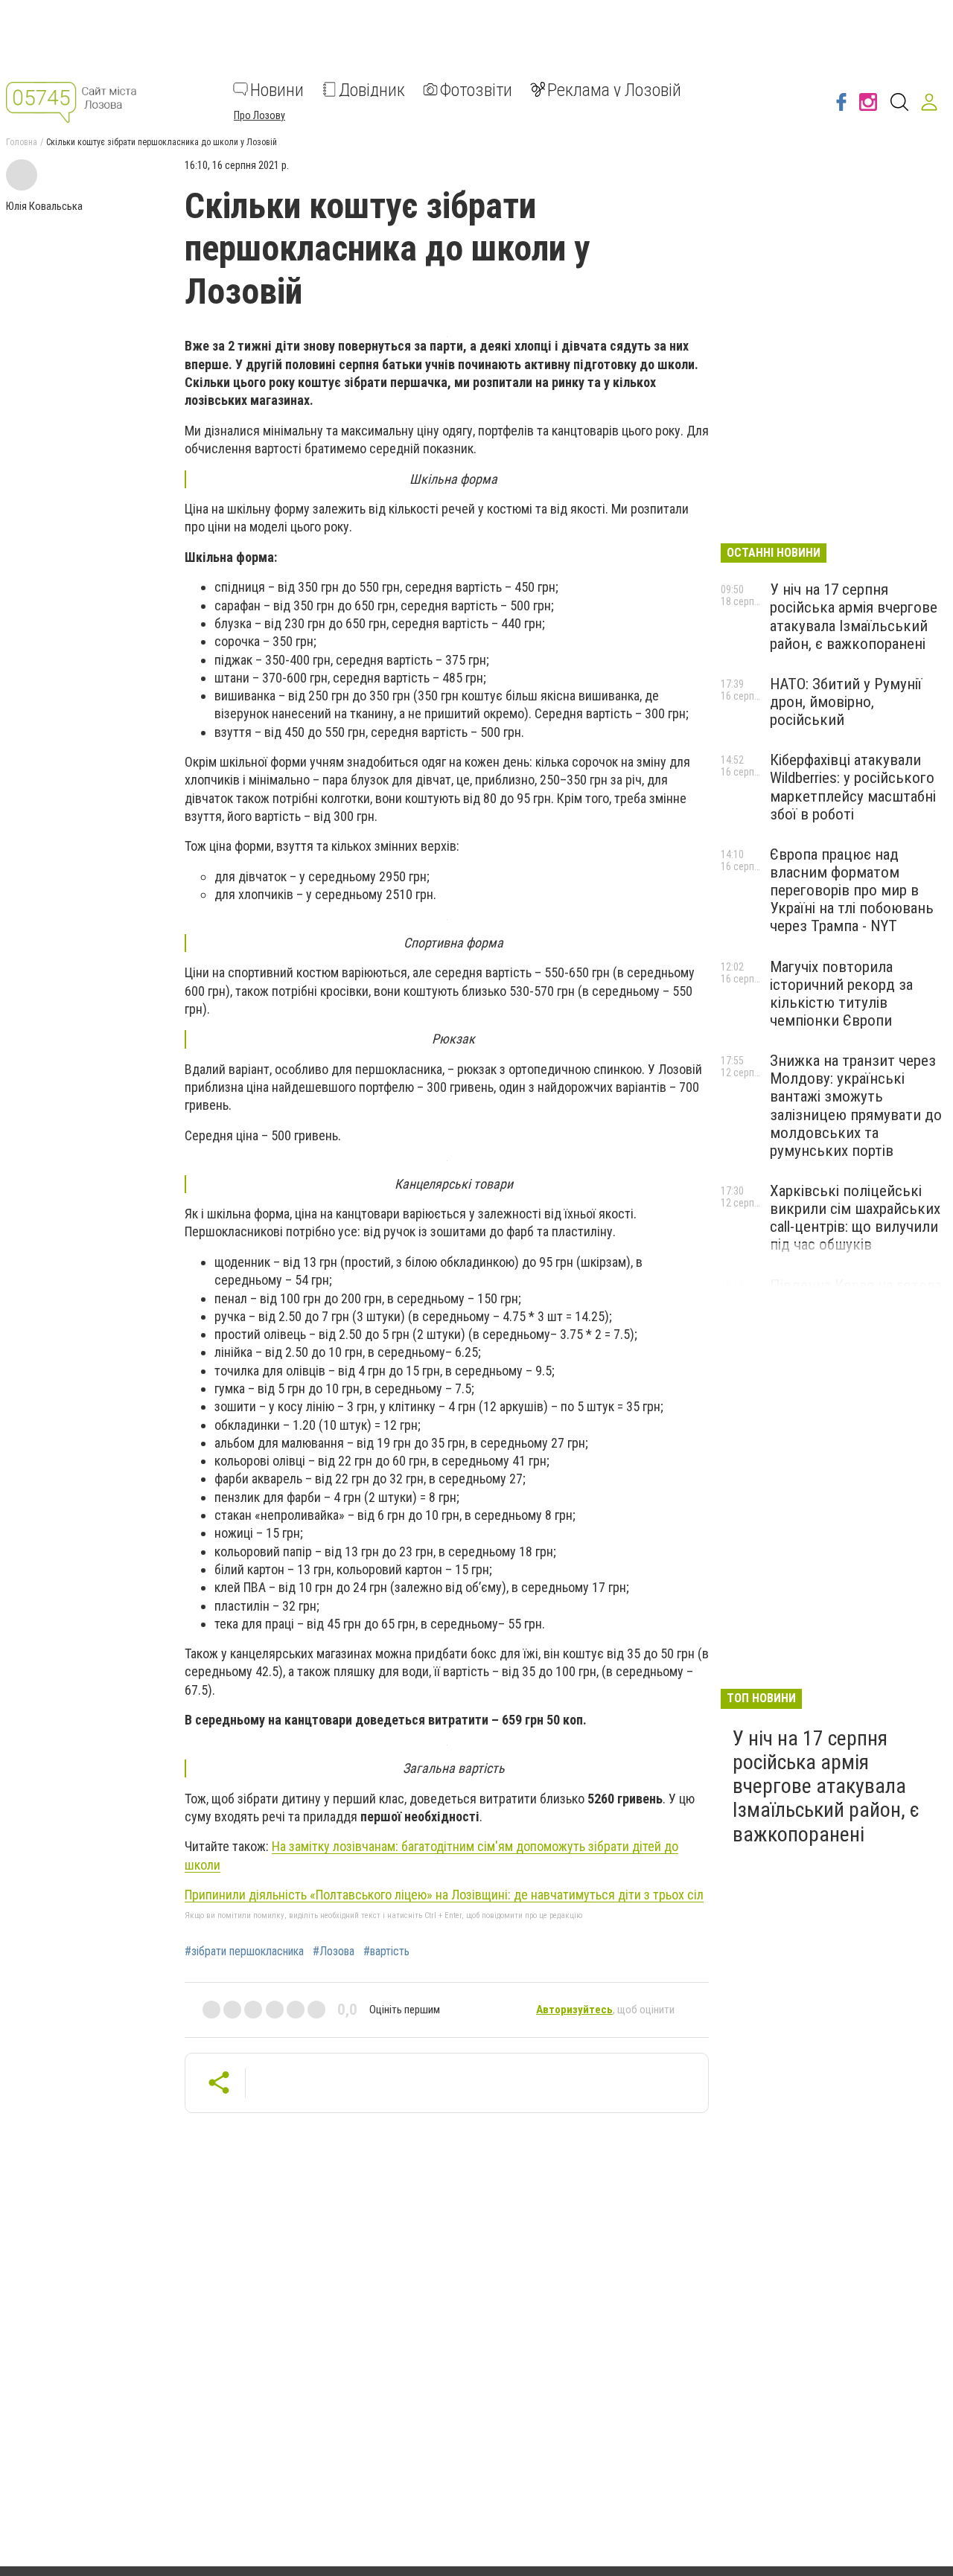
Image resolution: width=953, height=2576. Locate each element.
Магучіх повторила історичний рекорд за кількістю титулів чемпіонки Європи (841, 994)
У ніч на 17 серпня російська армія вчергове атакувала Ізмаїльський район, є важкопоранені (854, 616)
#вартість (386, 1952)
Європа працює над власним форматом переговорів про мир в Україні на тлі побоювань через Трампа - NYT (852, 891)
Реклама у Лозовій (614, 89)
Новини (277, 89)
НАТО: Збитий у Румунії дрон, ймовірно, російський (846, 702)
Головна (22, 142)
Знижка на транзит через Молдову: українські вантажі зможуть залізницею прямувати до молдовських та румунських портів (856, 1106)
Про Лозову (259, 115)
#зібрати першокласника (244, 1952)
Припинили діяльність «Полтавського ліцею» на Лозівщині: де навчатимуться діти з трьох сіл (444, 1895)
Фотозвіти (476, 89)
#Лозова (334, 1952)
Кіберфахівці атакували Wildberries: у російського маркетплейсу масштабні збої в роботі (853, 787)
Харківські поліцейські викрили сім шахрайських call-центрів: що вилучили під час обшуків (855, 1218)
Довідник (372, 89)
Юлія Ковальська (44, 206)
